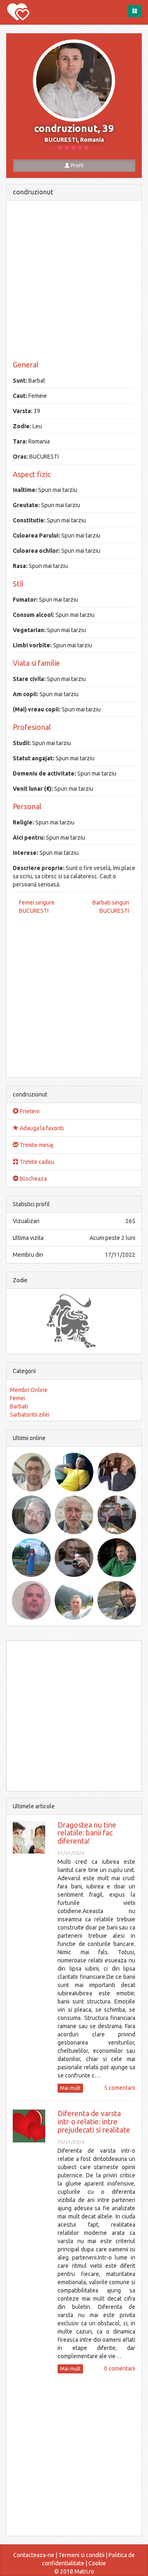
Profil (76, 165)
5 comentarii (120, 2088)
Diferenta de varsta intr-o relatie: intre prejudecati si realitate (94, 2121)
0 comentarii (120, 2368)
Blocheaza (33, 1179)
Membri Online (29, 1390)
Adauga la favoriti (41, 1128)
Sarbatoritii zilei (30, 1415)
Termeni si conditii (81, 2555)
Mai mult (70, 2088)
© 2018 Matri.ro (74, 2571)
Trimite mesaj (36, 1145)
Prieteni (29, 1111)
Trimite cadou (36, 1162)
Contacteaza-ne (34, 2555)
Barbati (19, 1406)
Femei (17, 1398)
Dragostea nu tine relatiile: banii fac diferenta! (87, 1833)
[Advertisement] (74, 281)
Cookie (97, 2563)
